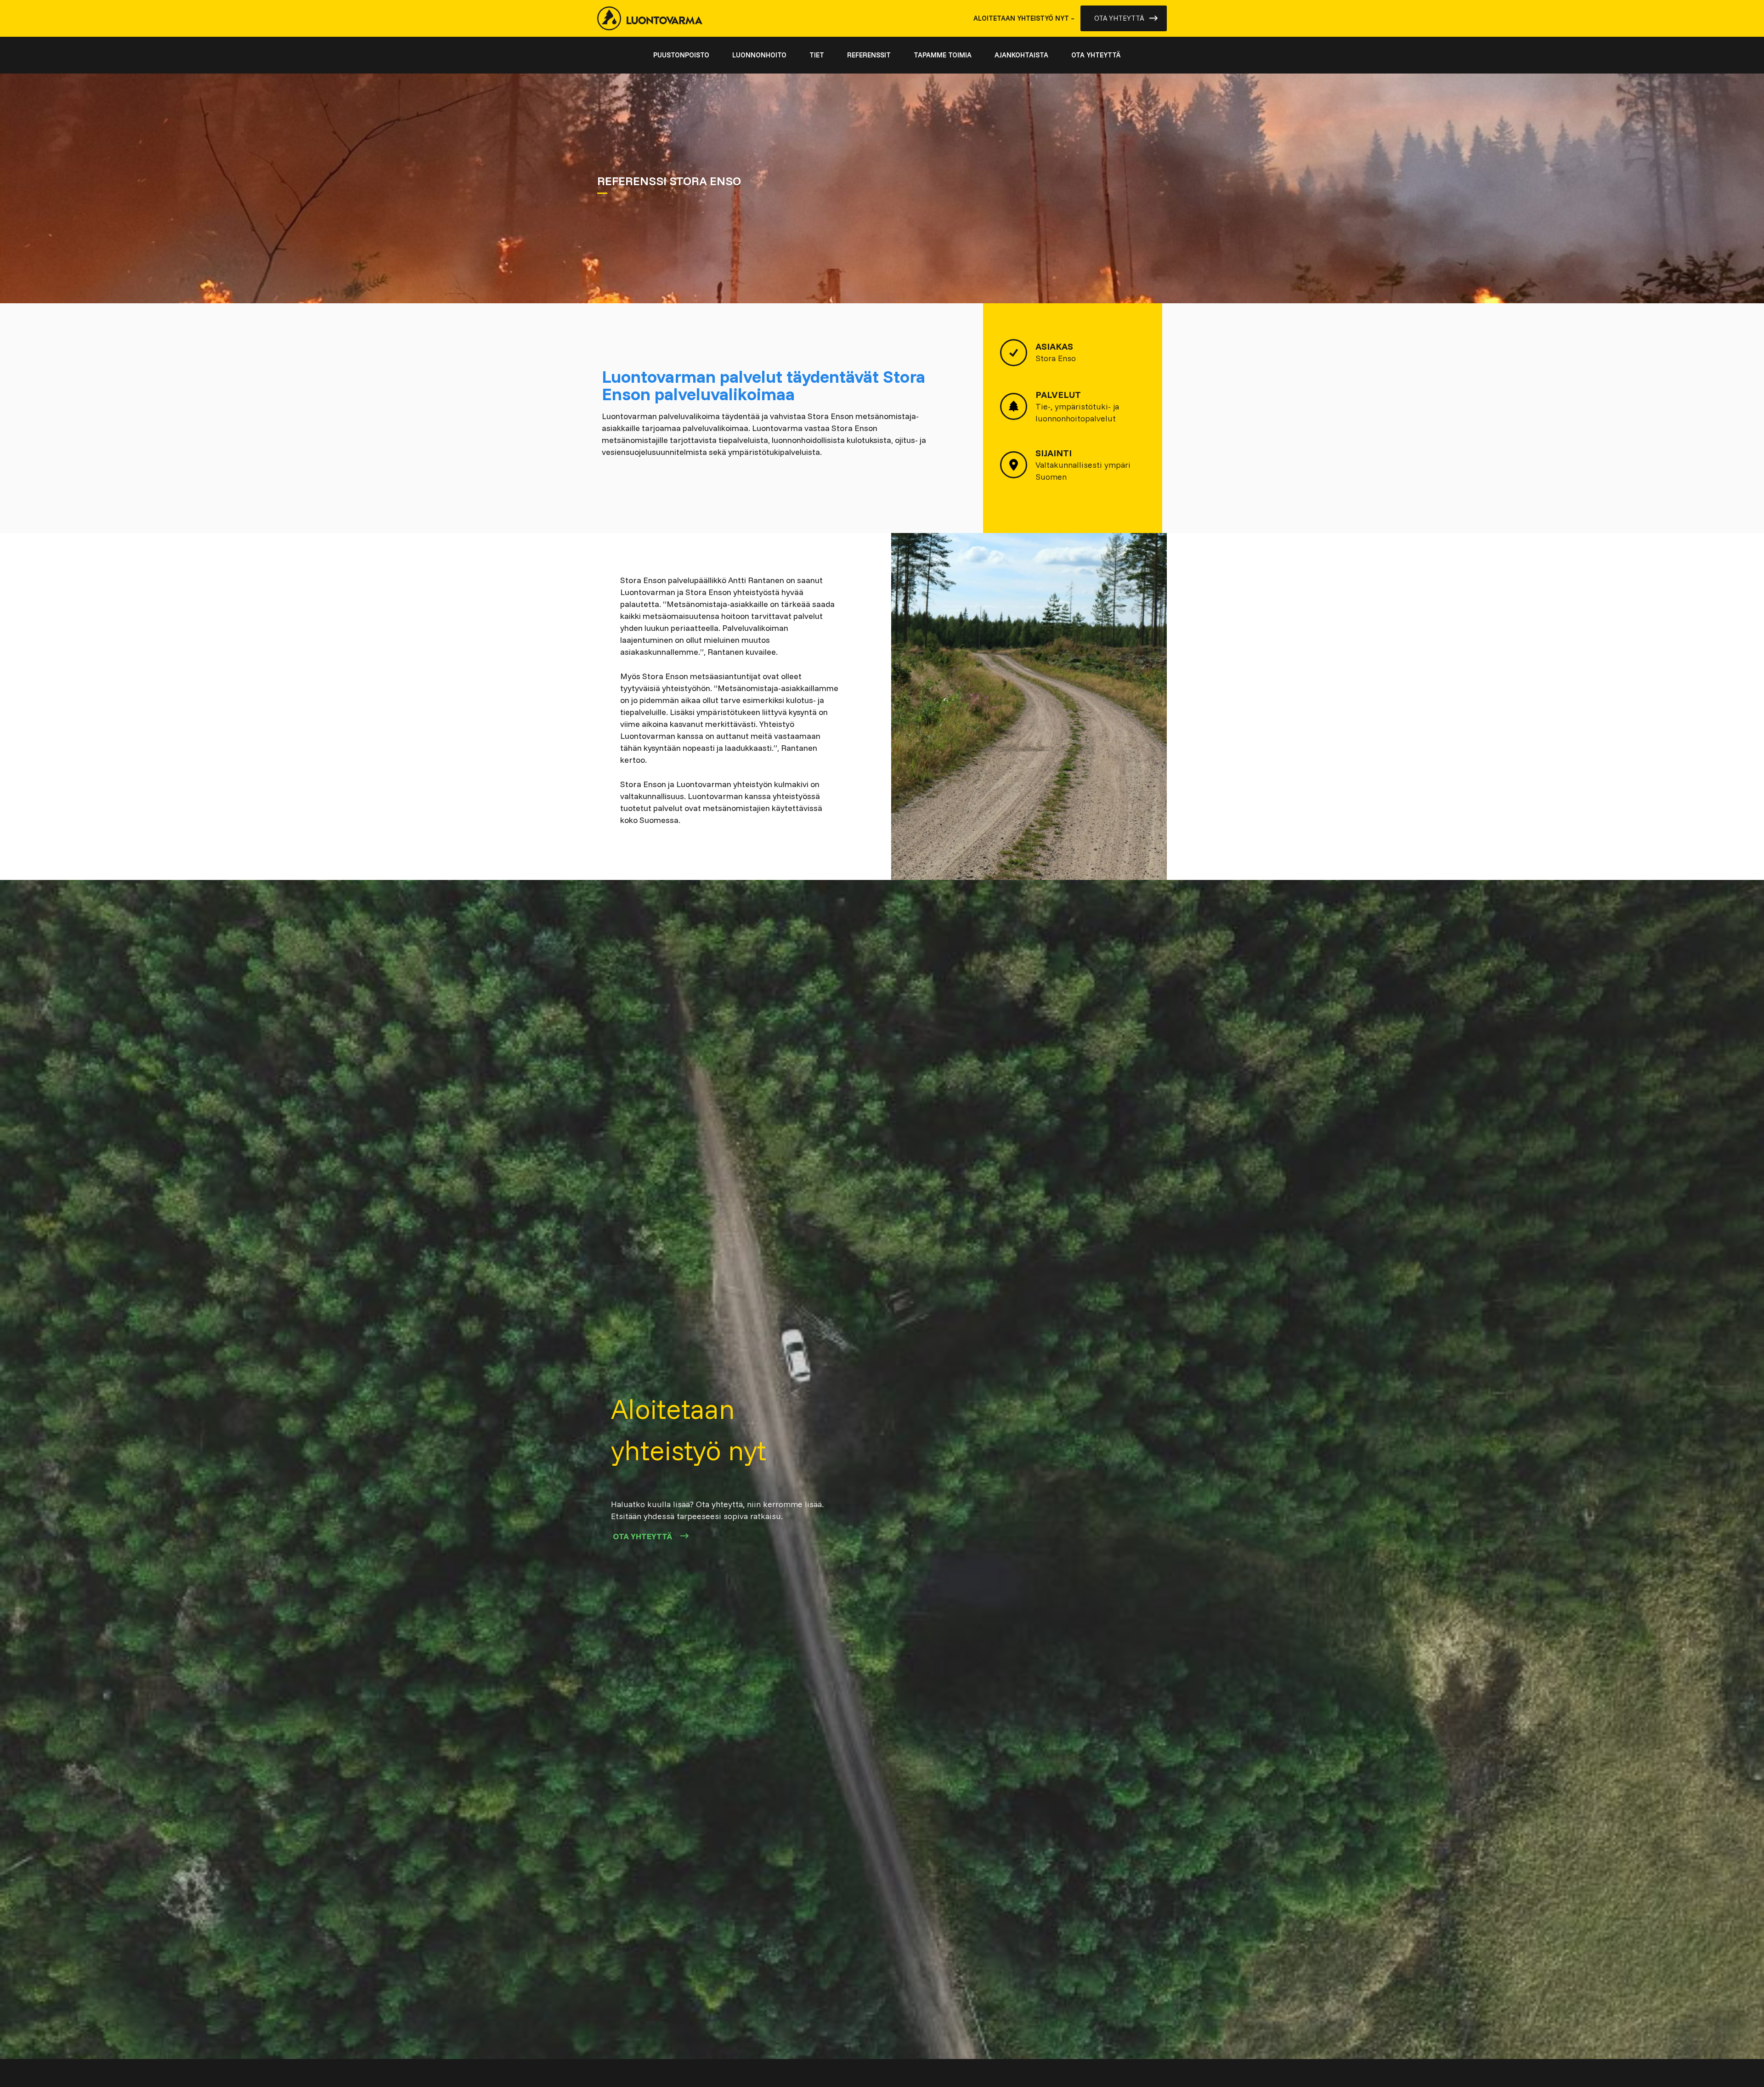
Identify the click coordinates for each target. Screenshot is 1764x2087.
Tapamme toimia (943, 55)
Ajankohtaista (1021, 55)
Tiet (817, 55)
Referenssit (869, 55)
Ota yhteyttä (1119, 18)
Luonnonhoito (759, 55)
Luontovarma (650, 18)
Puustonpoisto (681, 55)
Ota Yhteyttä (642, 1536)
